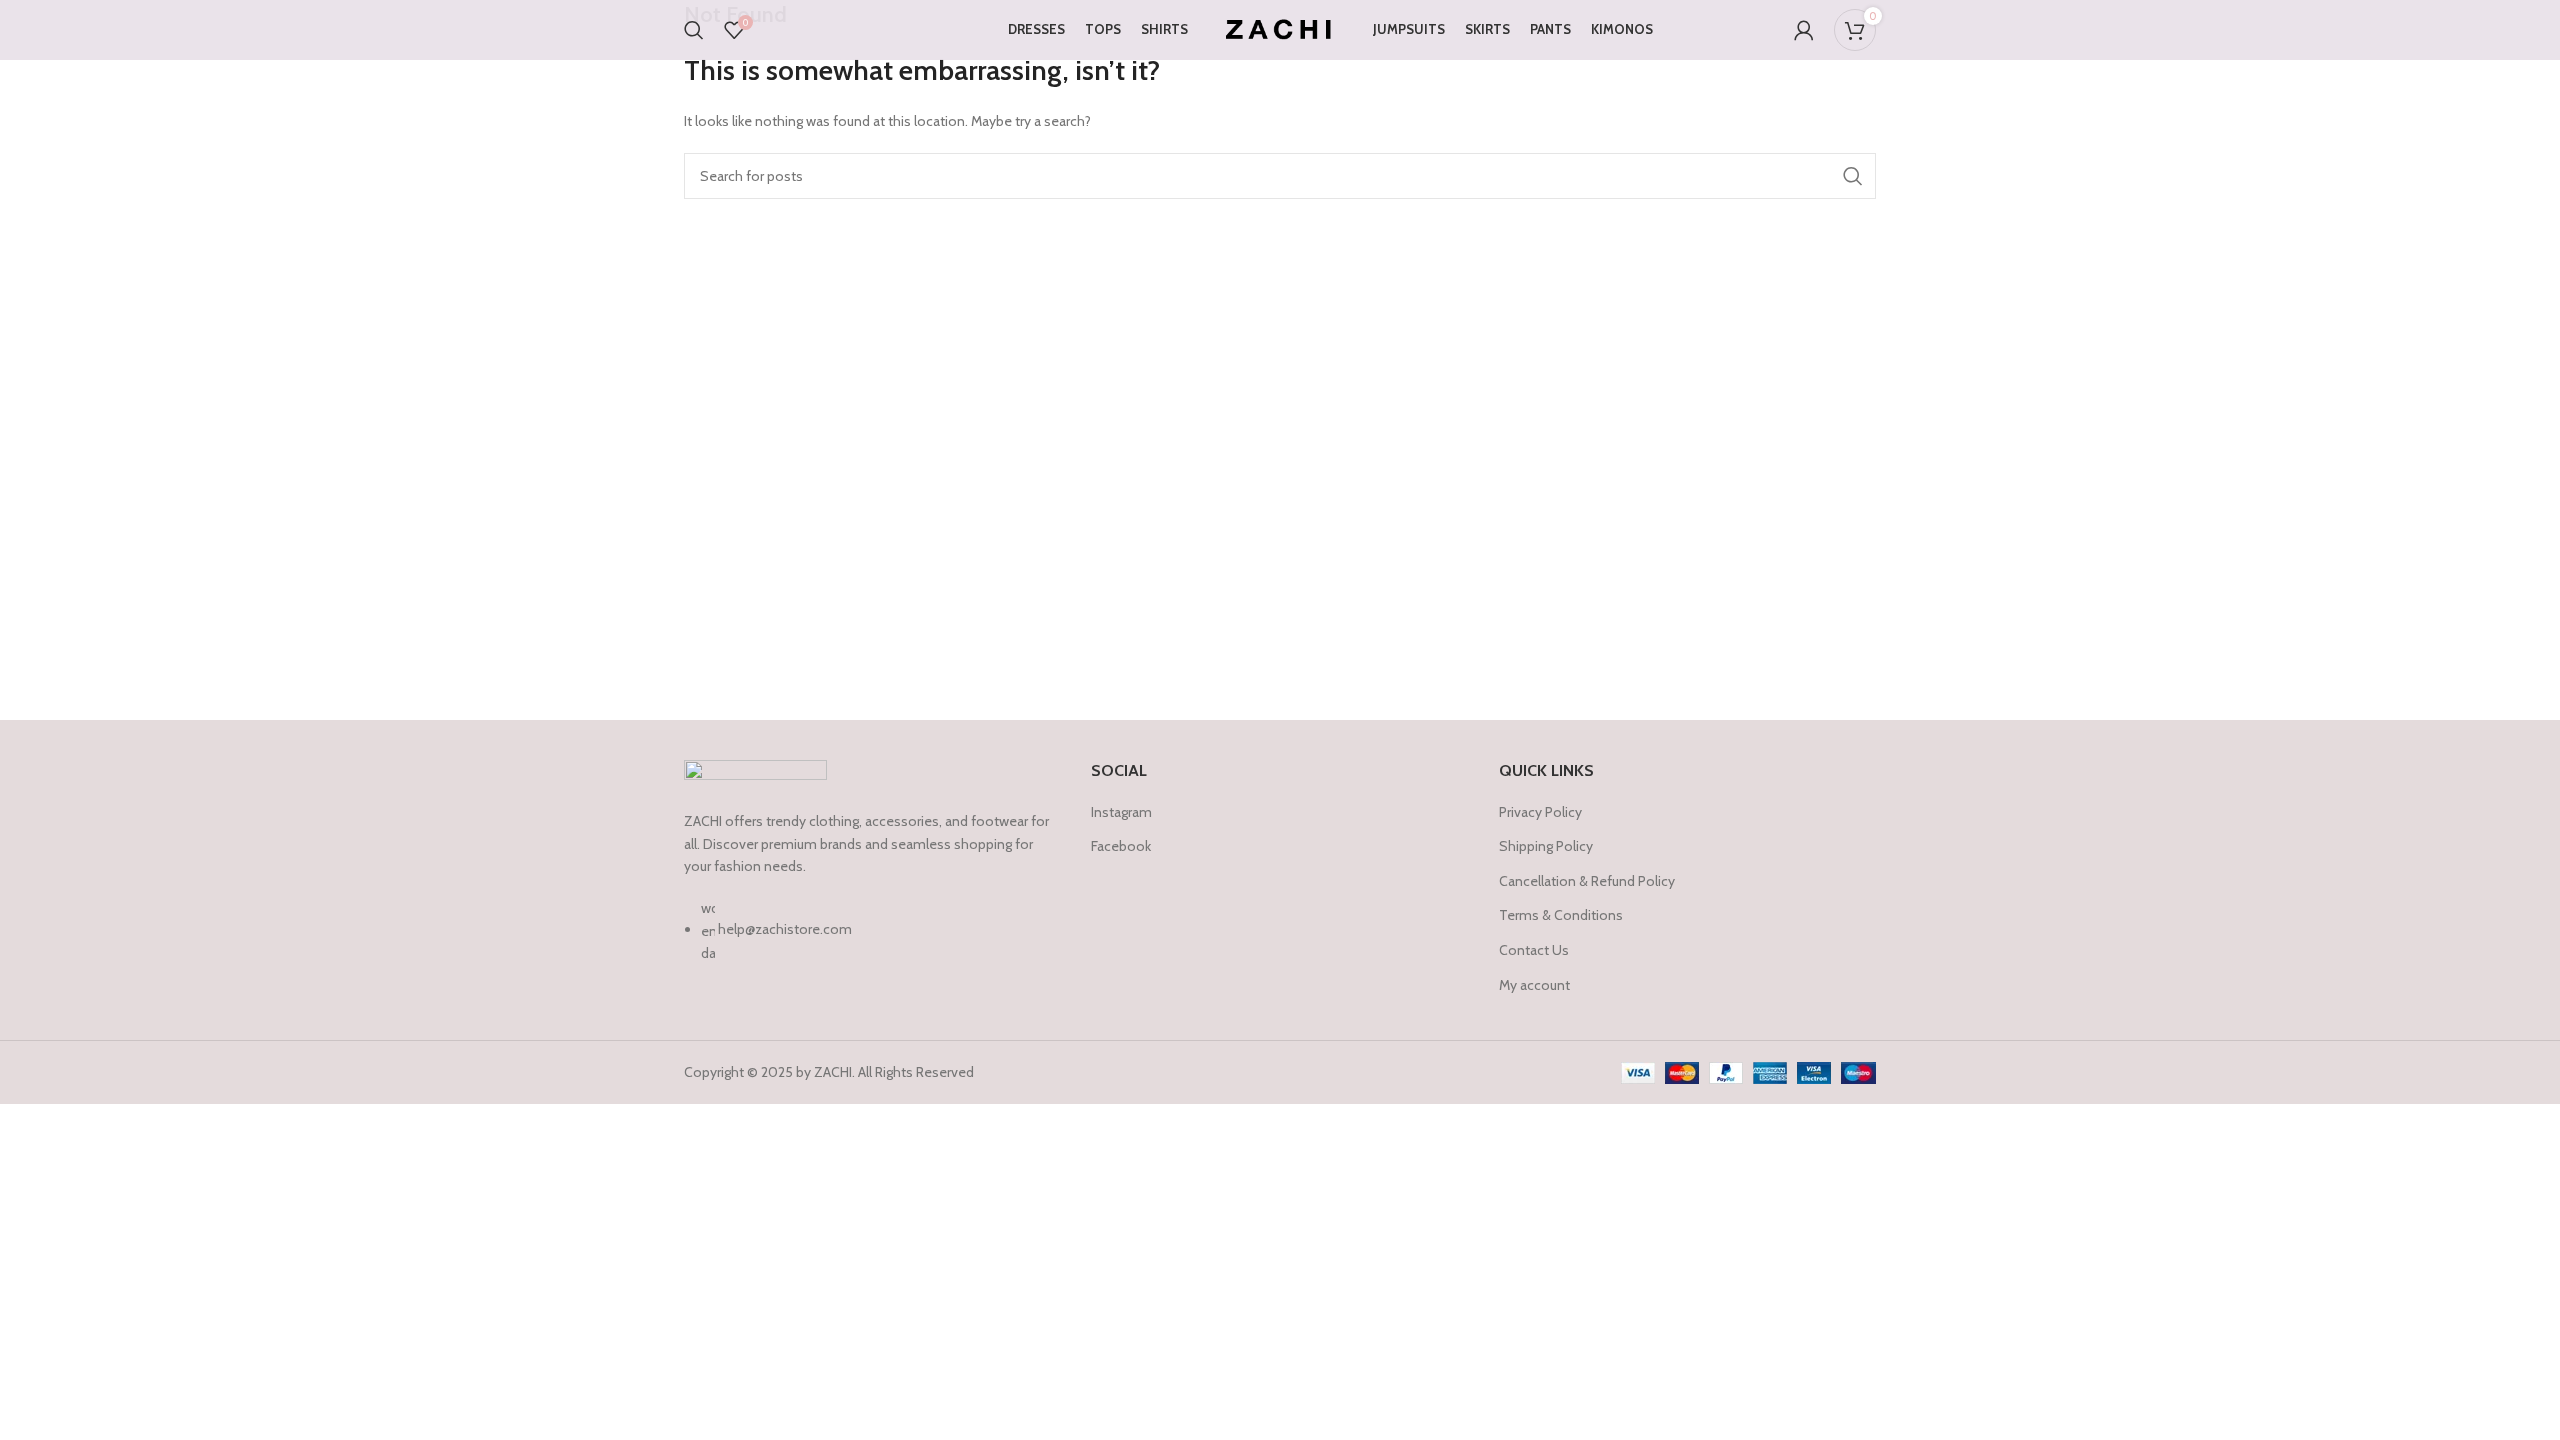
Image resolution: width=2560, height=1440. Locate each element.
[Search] (694, 30)
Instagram (1121, 812)
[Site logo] (1280, 28)
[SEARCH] (1853, 176)
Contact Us (1534, 950)
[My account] (1804, 30)
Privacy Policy (1540, 812)
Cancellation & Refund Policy (1587, 881)
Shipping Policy (1546, 846)
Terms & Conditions (1561, 915)
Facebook (1121, 846)
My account (1534, 985)
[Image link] (755, 774)
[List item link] (872, 940)
